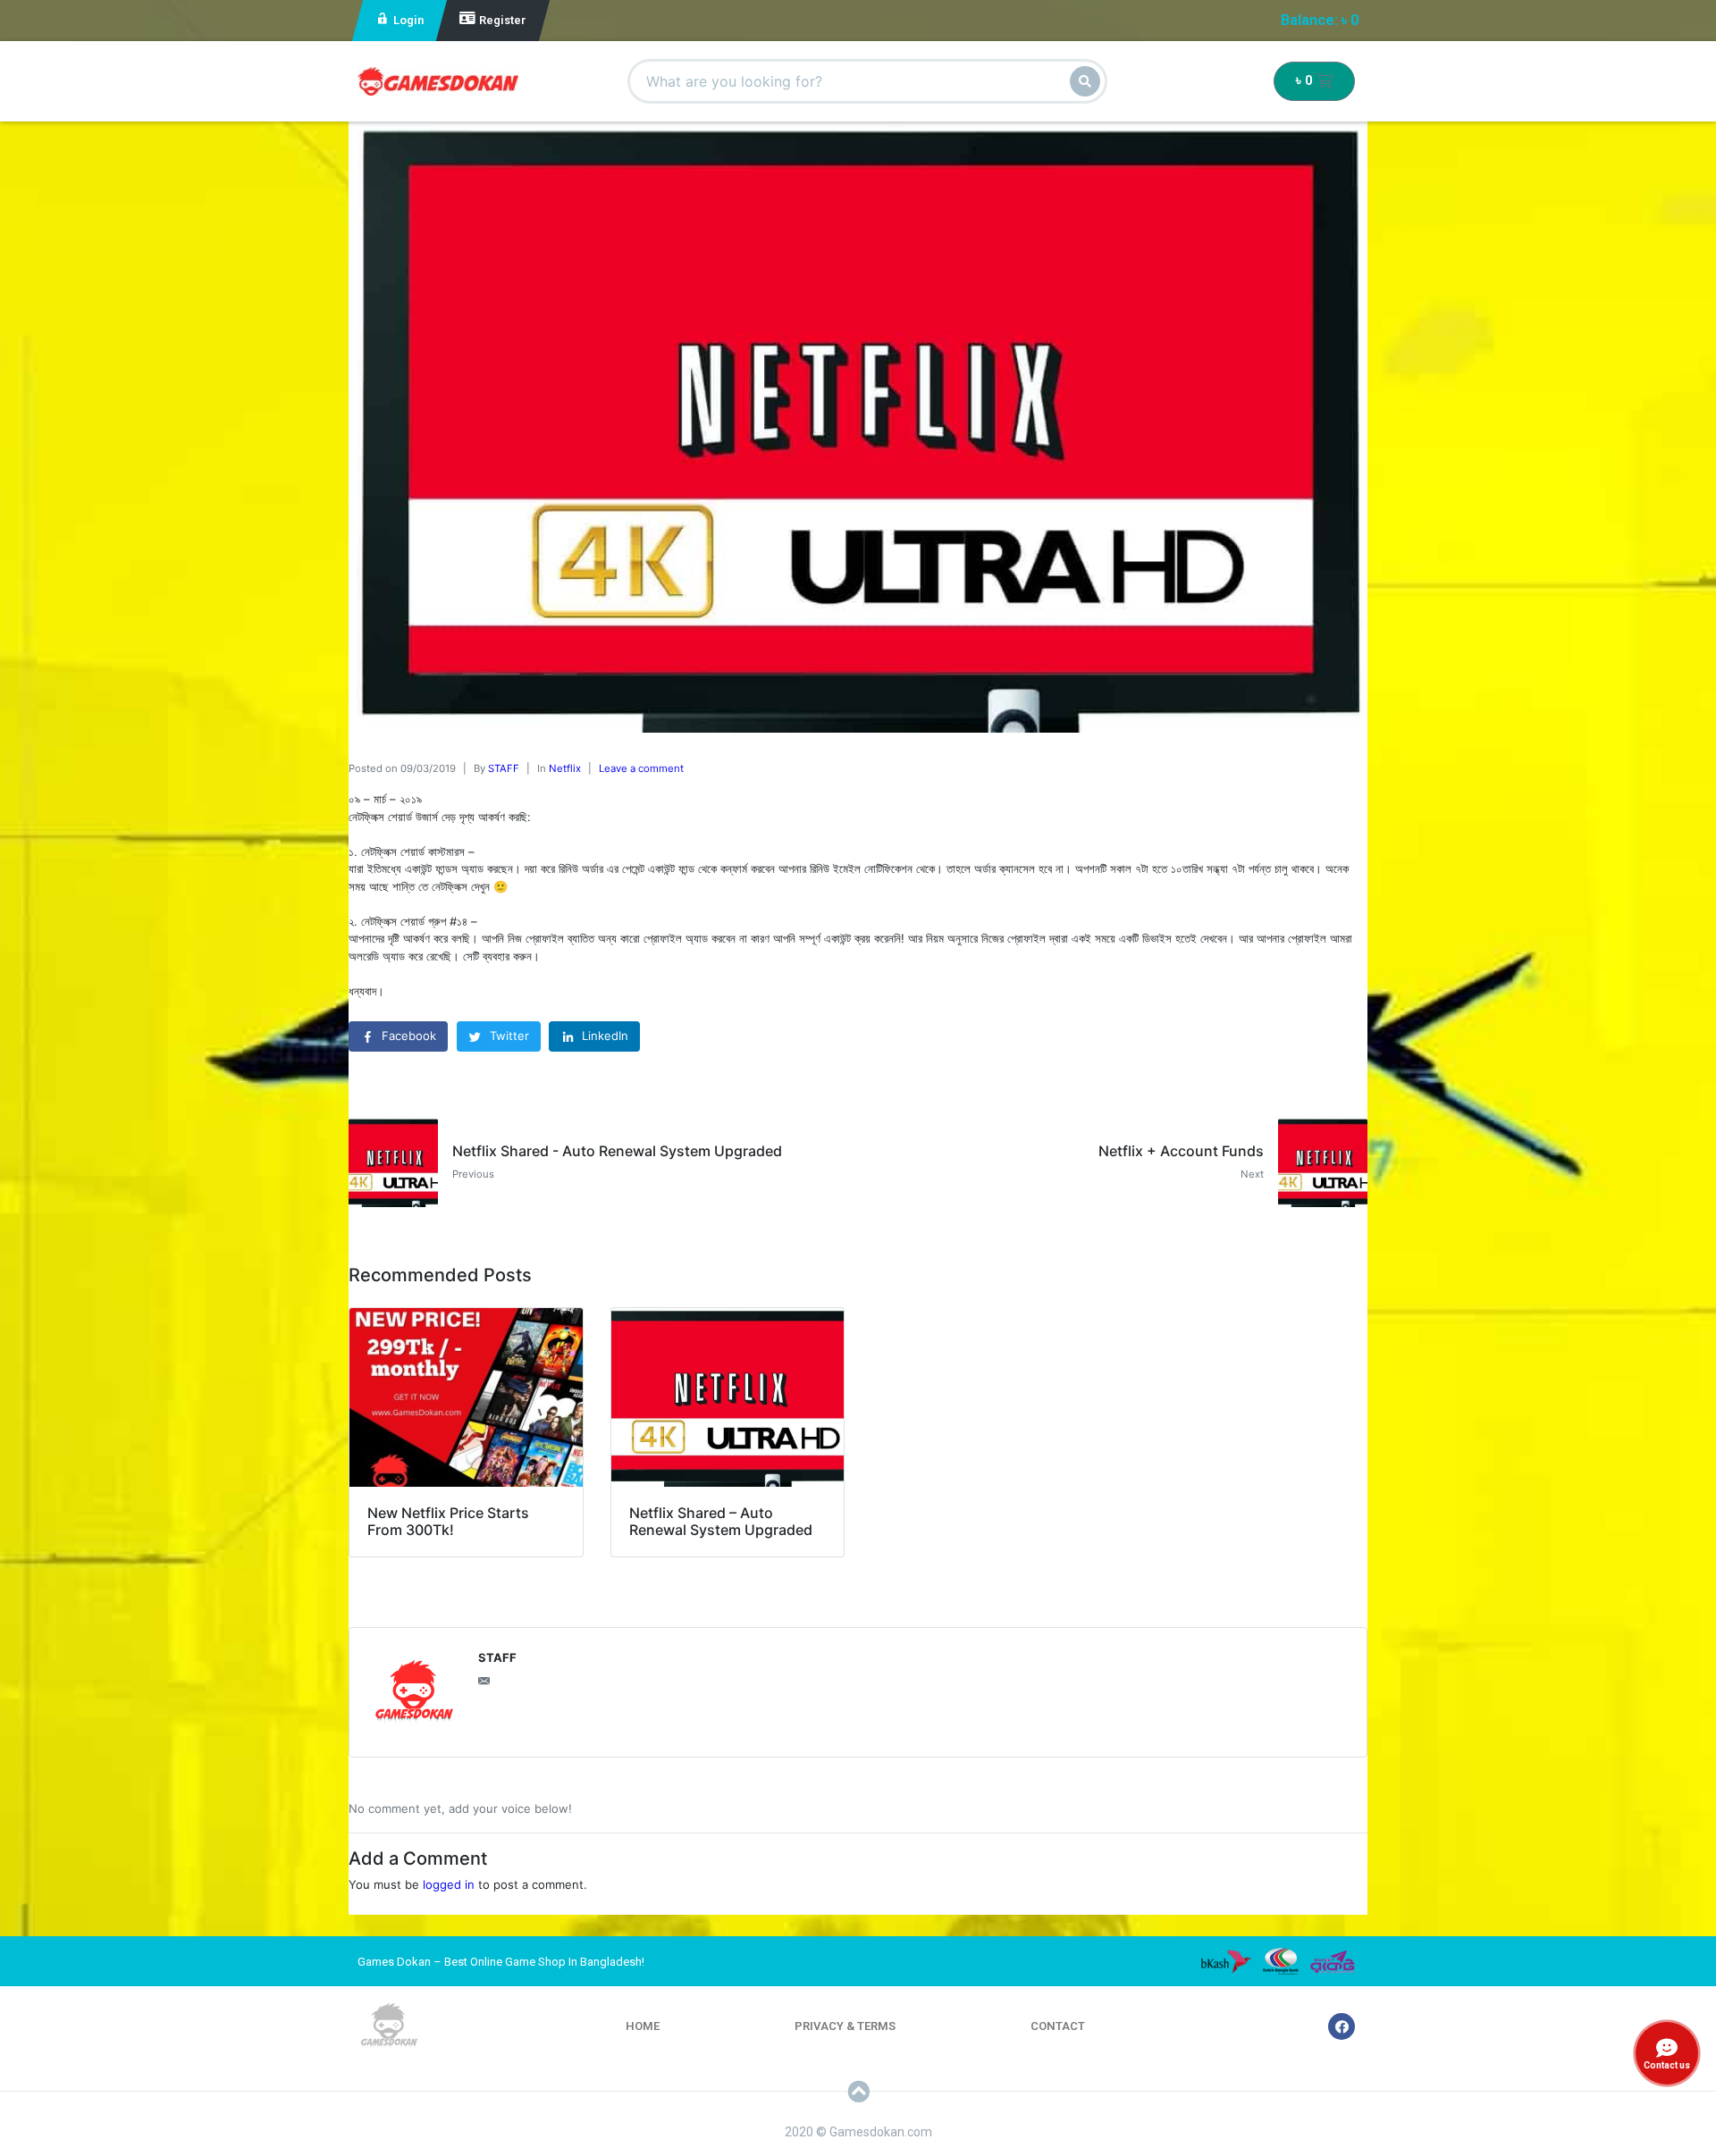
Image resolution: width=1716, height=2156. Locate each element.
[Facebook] (1342, 2026)
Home (643, 2026)
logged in (449, 1884)
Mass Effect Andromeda (194, 2096)
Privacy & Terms (845, 2026)
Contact (1058, 2026)
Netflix (565, 768)
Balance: (1320, 20)
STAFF (504, 768)
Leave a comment (641, 768)
